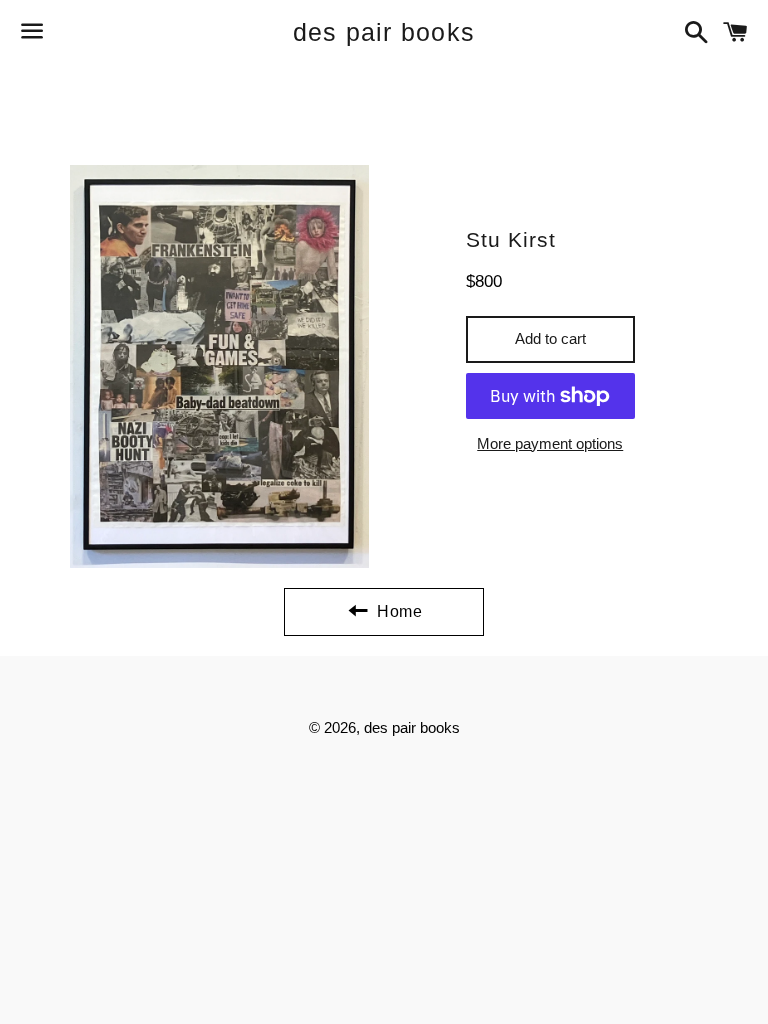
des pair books (384, 32)
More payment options (550, 443)
